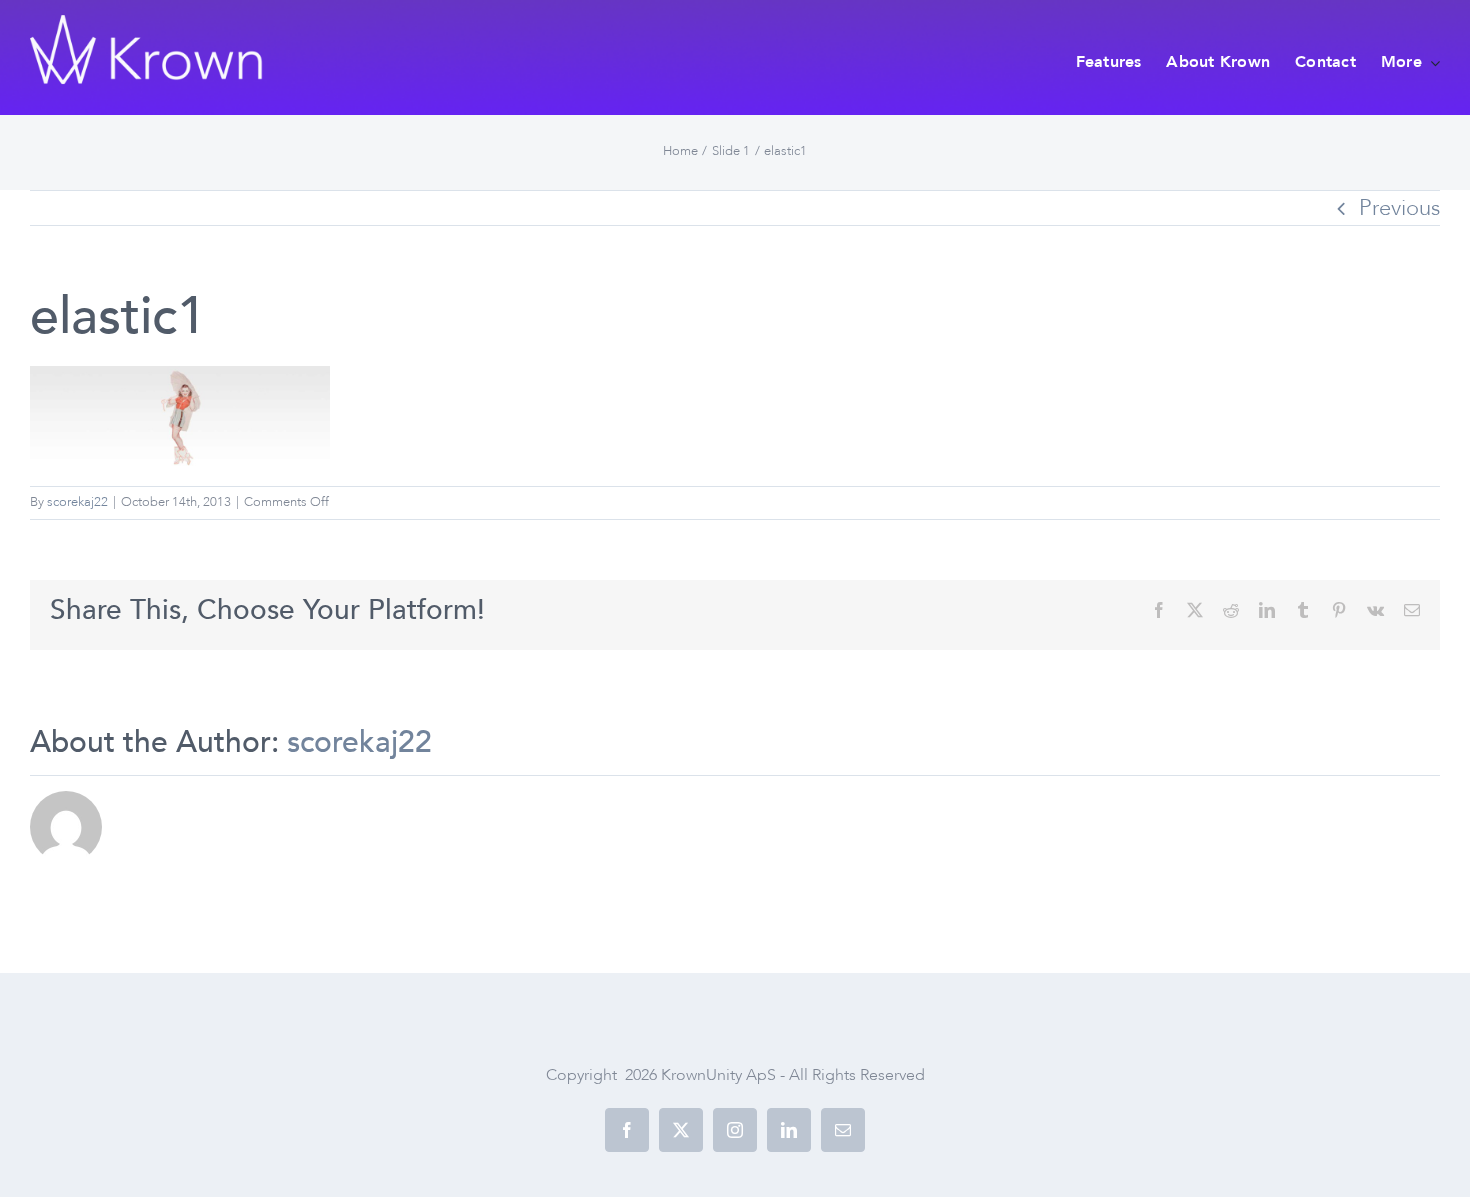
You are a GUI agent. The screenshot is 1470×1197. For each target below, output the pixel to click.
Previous (1399, 208)
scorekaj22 (77, 502)
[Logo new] (148, 26)
